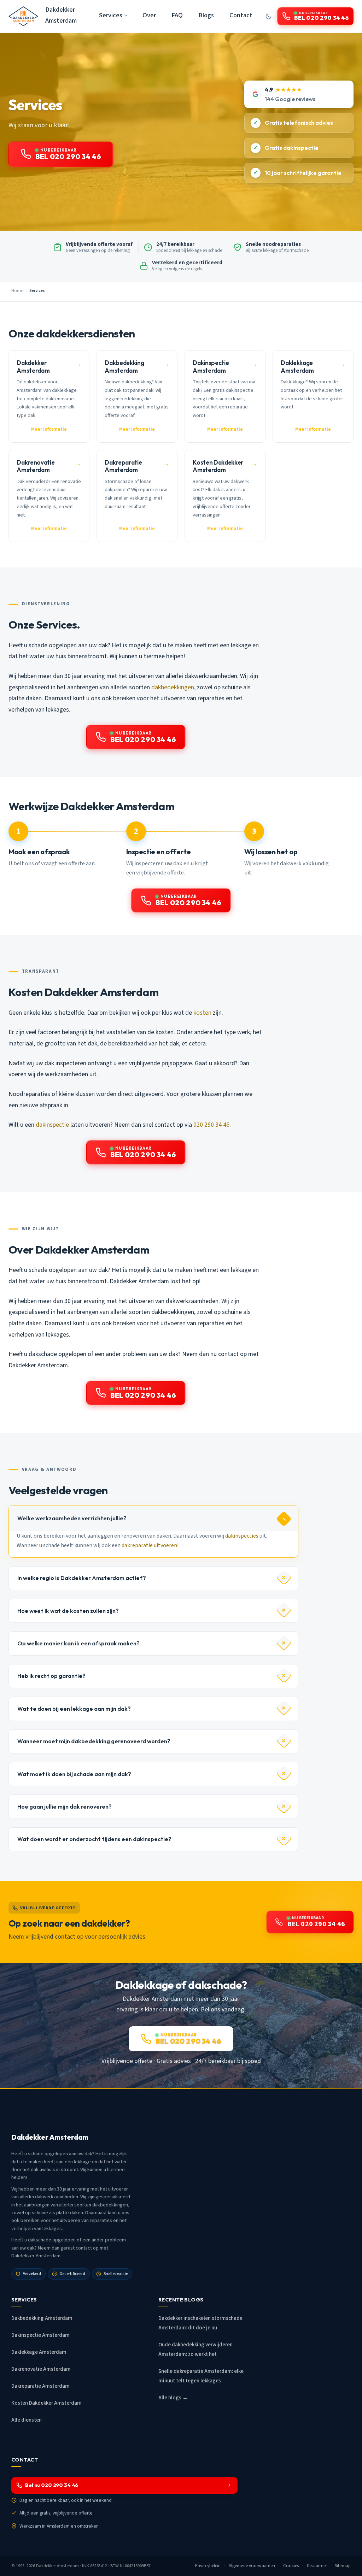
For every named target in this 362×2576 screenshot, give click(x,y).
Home (17, 291)
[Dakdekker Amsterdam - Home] (23, 16)
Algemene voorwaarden (252, 2566)
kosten (202, 1013)
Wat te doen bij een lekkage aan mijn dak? (74, 1709)
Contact (241, 15)
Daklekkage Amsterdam (39, 2352)
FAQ (177, 15)
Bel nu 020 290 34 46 (52, 2485)
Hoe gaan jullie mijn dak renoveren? (65, 1806)
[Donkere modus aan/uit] (268, 16)
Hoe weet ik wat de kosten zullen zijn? (68, 1611)
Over (149, 15)
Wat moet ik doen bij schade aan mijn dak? (74, 1774)
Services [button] (111, 15)
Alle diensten (27, 2420)
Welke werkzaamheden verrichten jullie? (72, 1518)
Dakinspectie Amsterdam (40, 2335)
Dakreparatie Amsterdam (40, 2386)
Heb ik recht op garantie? (51, 1676)
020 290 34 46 (211, 1125)
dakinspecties (242, 1536)
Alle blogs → (173, 2398)
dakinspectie (52, 1125)
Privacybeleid (208, 2566)
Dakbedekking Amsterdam (42, 2318)
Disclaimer (317, 2566)
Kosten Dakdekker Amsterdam (46, 2403)
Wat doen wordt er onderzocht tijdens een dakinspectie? (94, 1839)
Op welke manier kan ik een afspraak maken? (78, 1643)
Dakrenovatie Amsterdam (41, 2369)
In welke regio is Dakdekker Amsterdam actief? (82, 1578)
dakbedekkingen (173, 687)
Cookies (291, 2566)
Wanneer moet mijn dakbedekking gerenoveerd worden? (94, 1741)
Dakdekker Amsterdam (61, 15)
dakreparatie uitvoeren (149, 1545)
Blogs (206, 15)
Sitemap (343, 2566)
